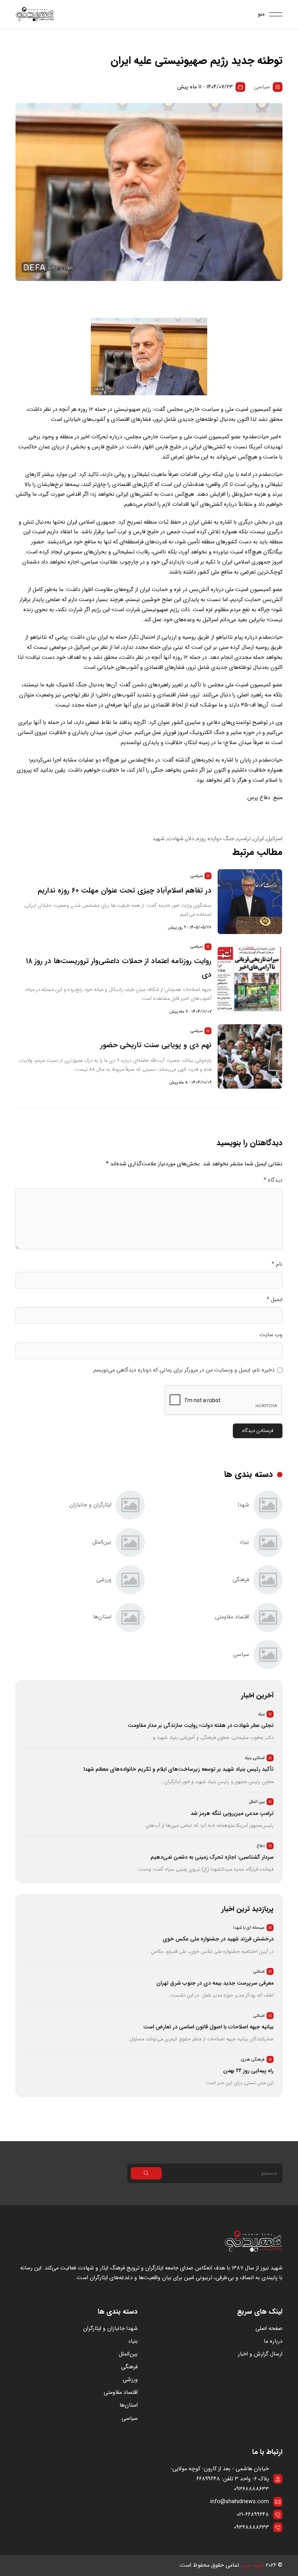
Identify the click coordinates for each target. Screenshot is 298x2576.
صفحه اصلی (269, 2329)
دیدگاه (273, 1180)
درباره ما (273, 2341)
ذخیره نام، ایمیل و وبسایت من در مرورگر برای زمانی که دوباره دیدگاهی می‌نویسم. (183, 1370)
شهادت (175, 839)
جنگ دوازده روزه (216, 839)
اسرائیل (275, 839)
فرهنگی (129, 2367)
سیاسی (262, 87)
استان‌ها (129, 2405)
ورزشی (130, 2380)
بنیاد (133, 2341)
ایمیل (275, 1300)
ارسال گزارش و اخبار (260, 2354)
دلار (190, 839)
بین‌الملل (128, 2354)
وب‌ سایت (271, 1335)
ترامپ (244, 839)
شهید (159, 839)
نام (277, 1264)
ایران (259, 839)
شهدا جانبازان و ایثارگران (110, 2329)
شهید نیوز (253, 2565)
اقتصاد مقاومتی (121, 2392)
